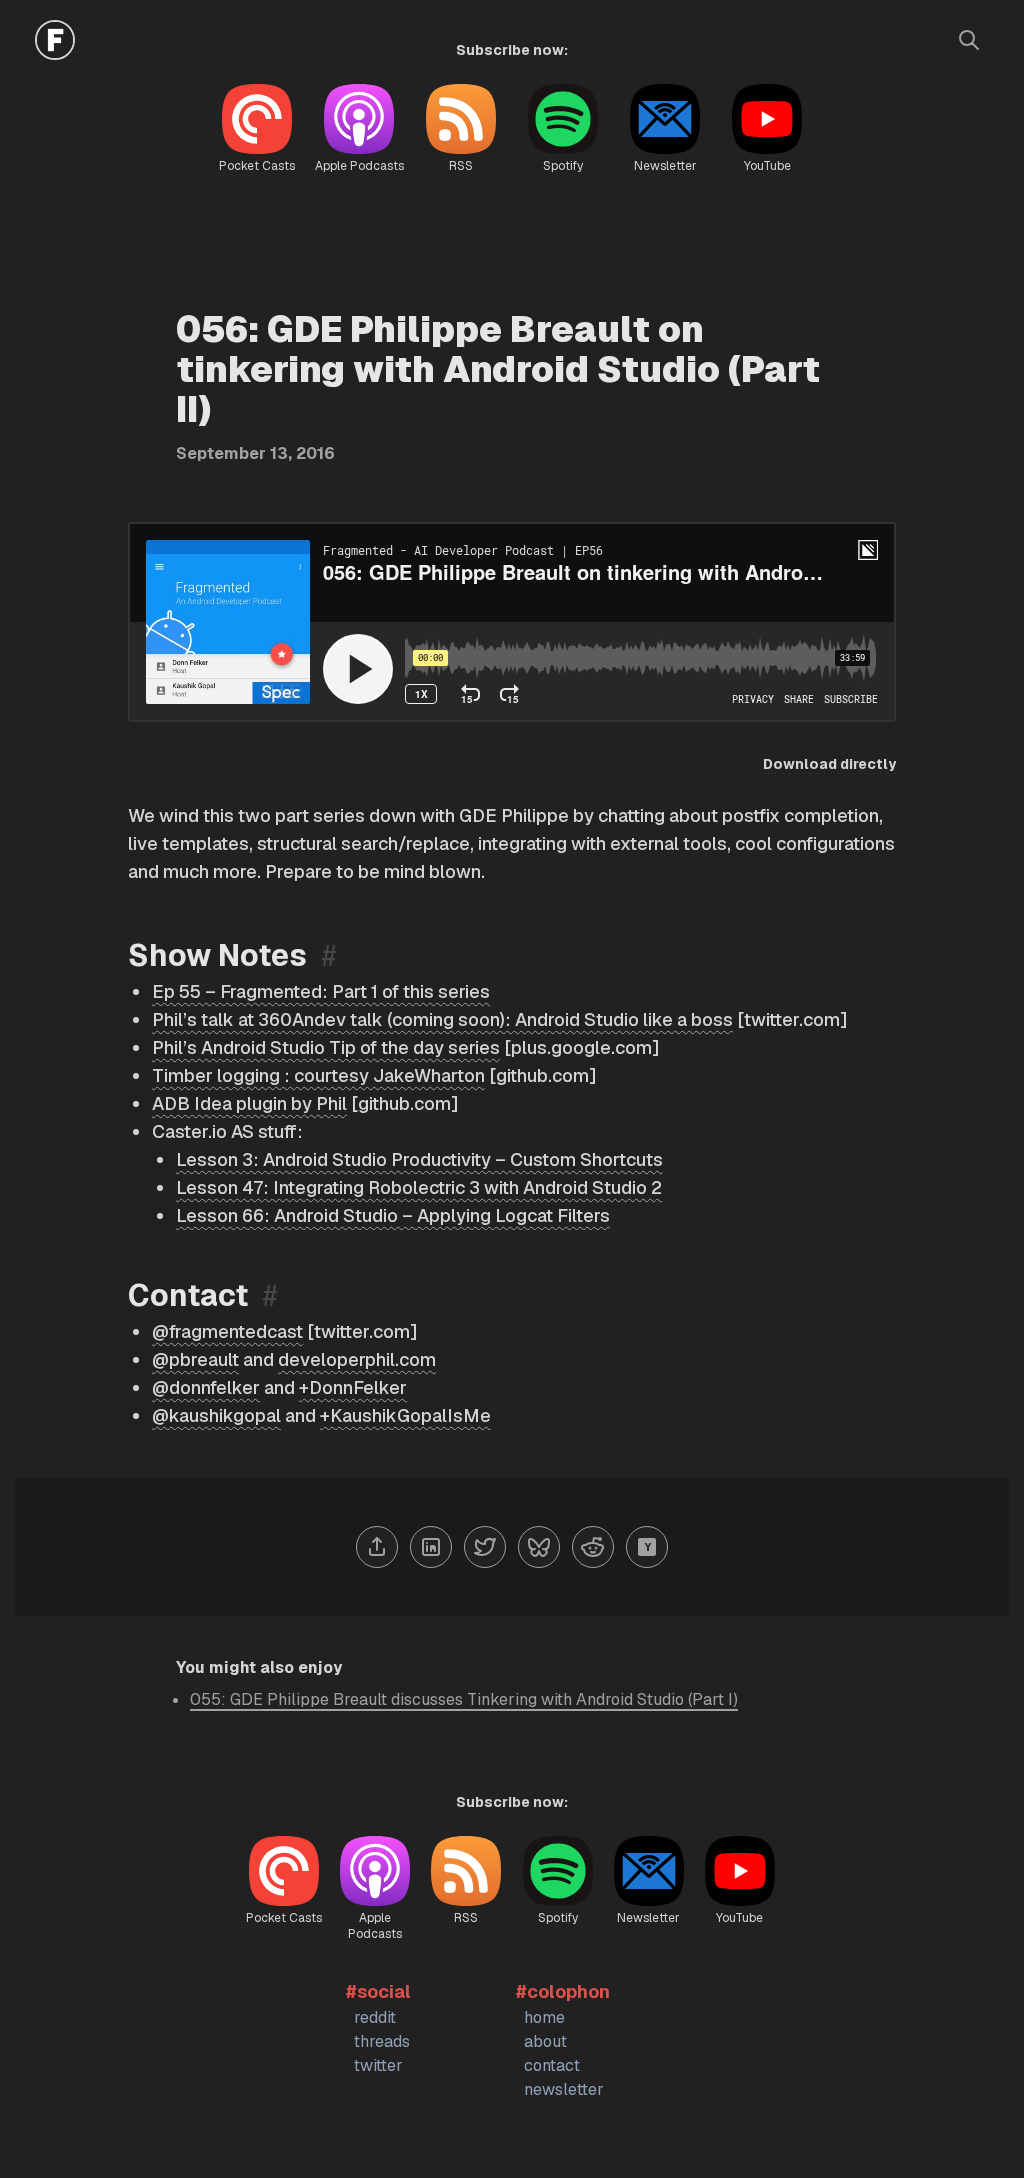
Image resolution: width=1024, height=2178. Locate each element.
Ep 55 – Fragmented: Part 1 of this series (321, 991)
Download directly (829, 764)
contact (552, 2065)
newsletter (564, 2089)
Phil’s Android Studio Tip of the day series (326, 1047)
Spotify (563, 166)
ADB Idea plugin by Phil (249, 1103)
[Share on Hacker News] (647, 1547)
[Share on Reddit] (593, 1547)
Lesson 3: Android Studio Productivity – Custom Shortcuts (419, 1159)
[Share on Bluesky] (539, 1547)
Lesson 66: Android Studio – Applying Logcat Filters (393, 1215)
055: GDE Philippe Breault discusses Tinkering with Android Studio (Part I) (464, 1699)
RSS (461, 166)
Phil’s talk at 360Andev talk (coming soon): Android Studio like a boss (442, 1019)
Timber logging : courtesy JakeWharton (318, 1075)
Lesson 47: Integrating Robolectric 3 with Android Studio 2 (419, 1187)
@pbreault (195, 1359)
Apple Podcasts (359, 166)
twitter (378, 2065)
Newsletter (665, 166)
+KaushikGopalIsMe (405, 1415)
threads (382, 2041)
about (545, 2041)
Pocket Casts (257, 166)
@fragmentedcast (227, 1331)
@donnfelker (206, 1387)
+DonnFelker (353, 1387)
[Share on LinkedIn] (431, 1547)
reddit (375, 2017)
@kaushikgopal (216, 1415)
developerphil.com (357, 1359)
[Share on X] (485, 1547)
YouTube (767, 166)
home (544, 2017)
